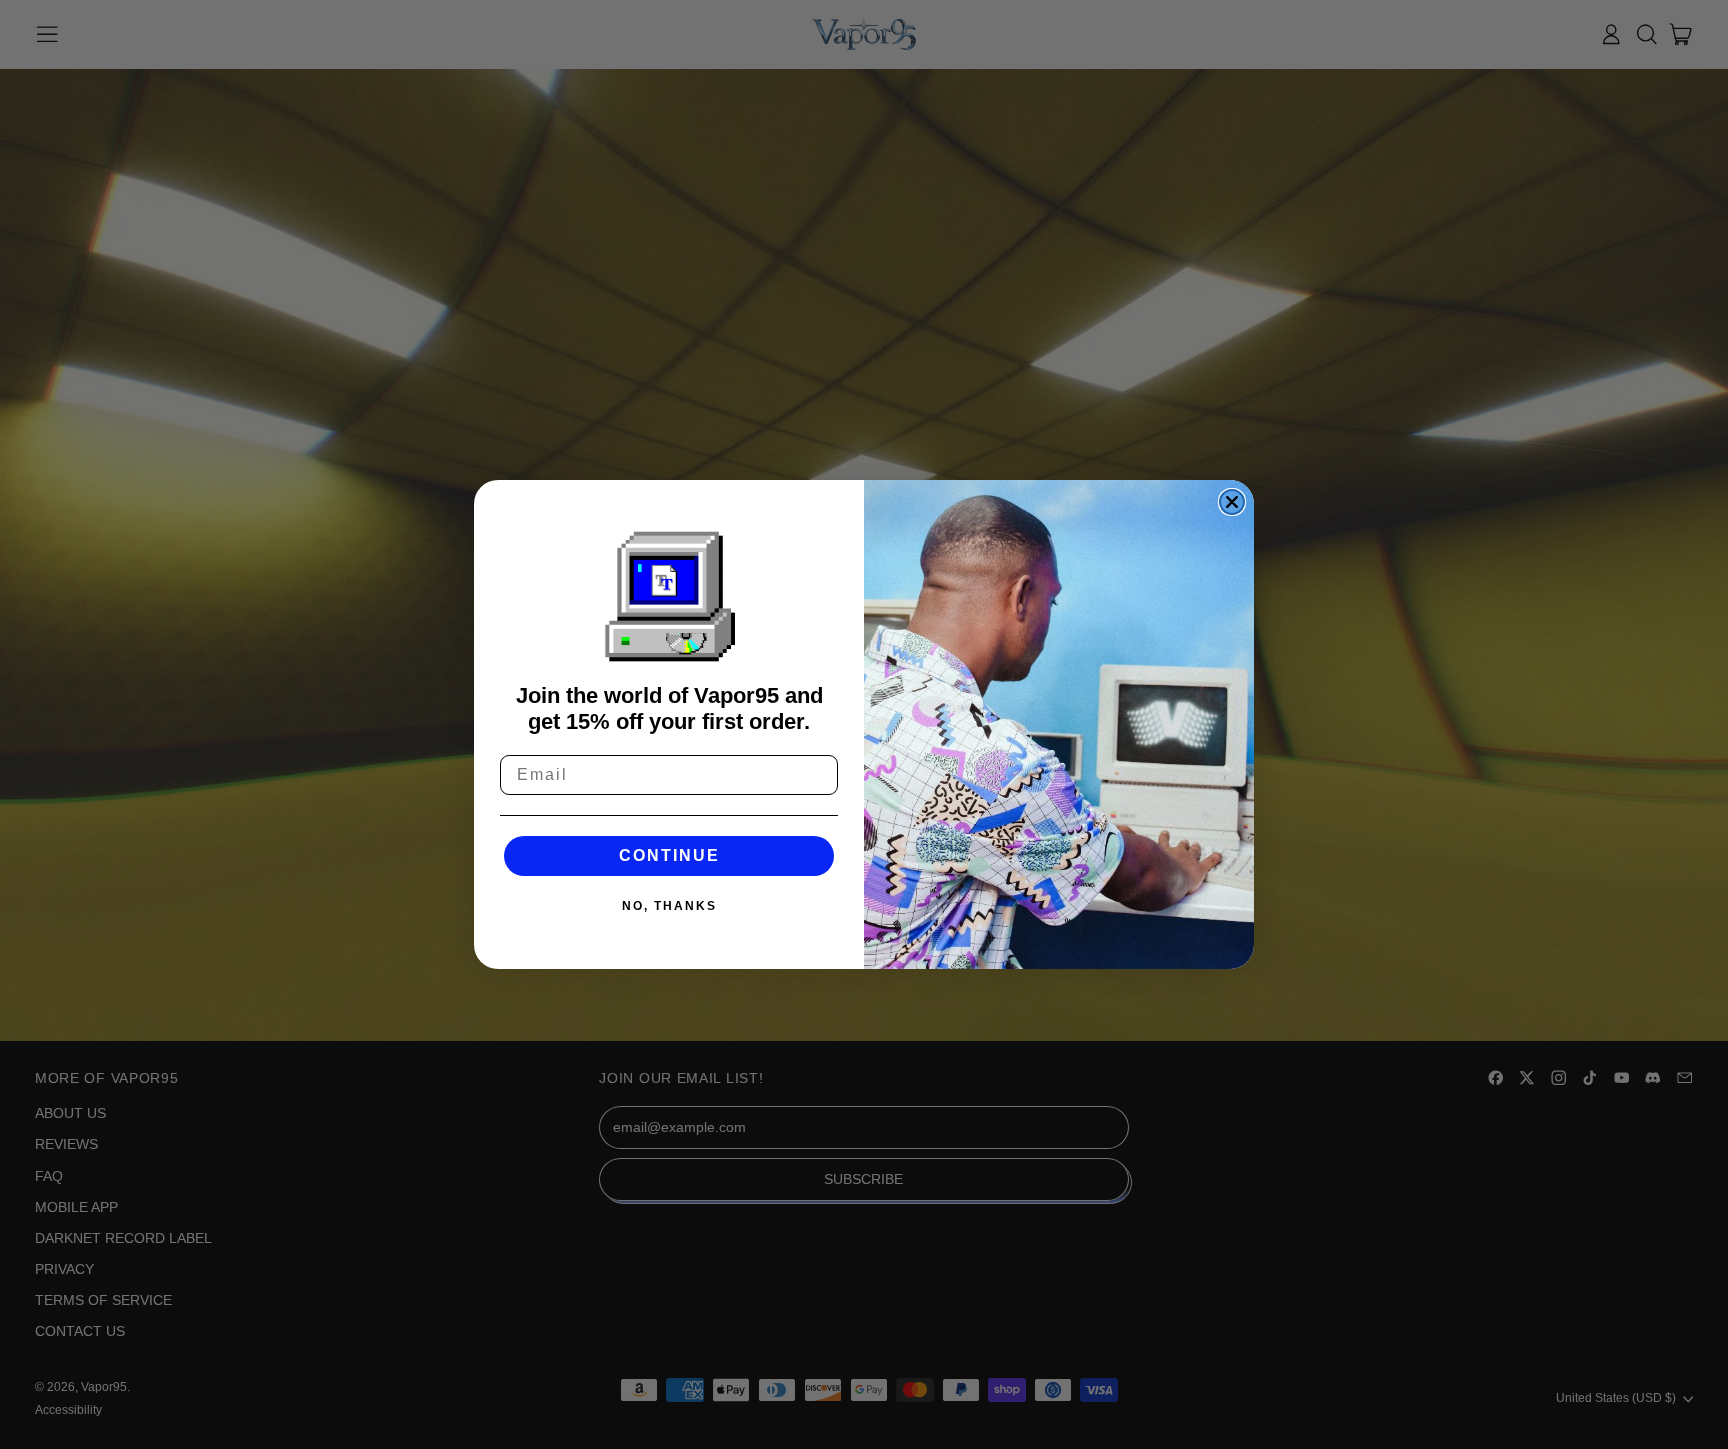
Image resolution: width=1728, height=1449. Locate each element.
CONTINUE (669, 855)
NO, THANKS (669, 906)
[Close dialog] (1232, 502)
